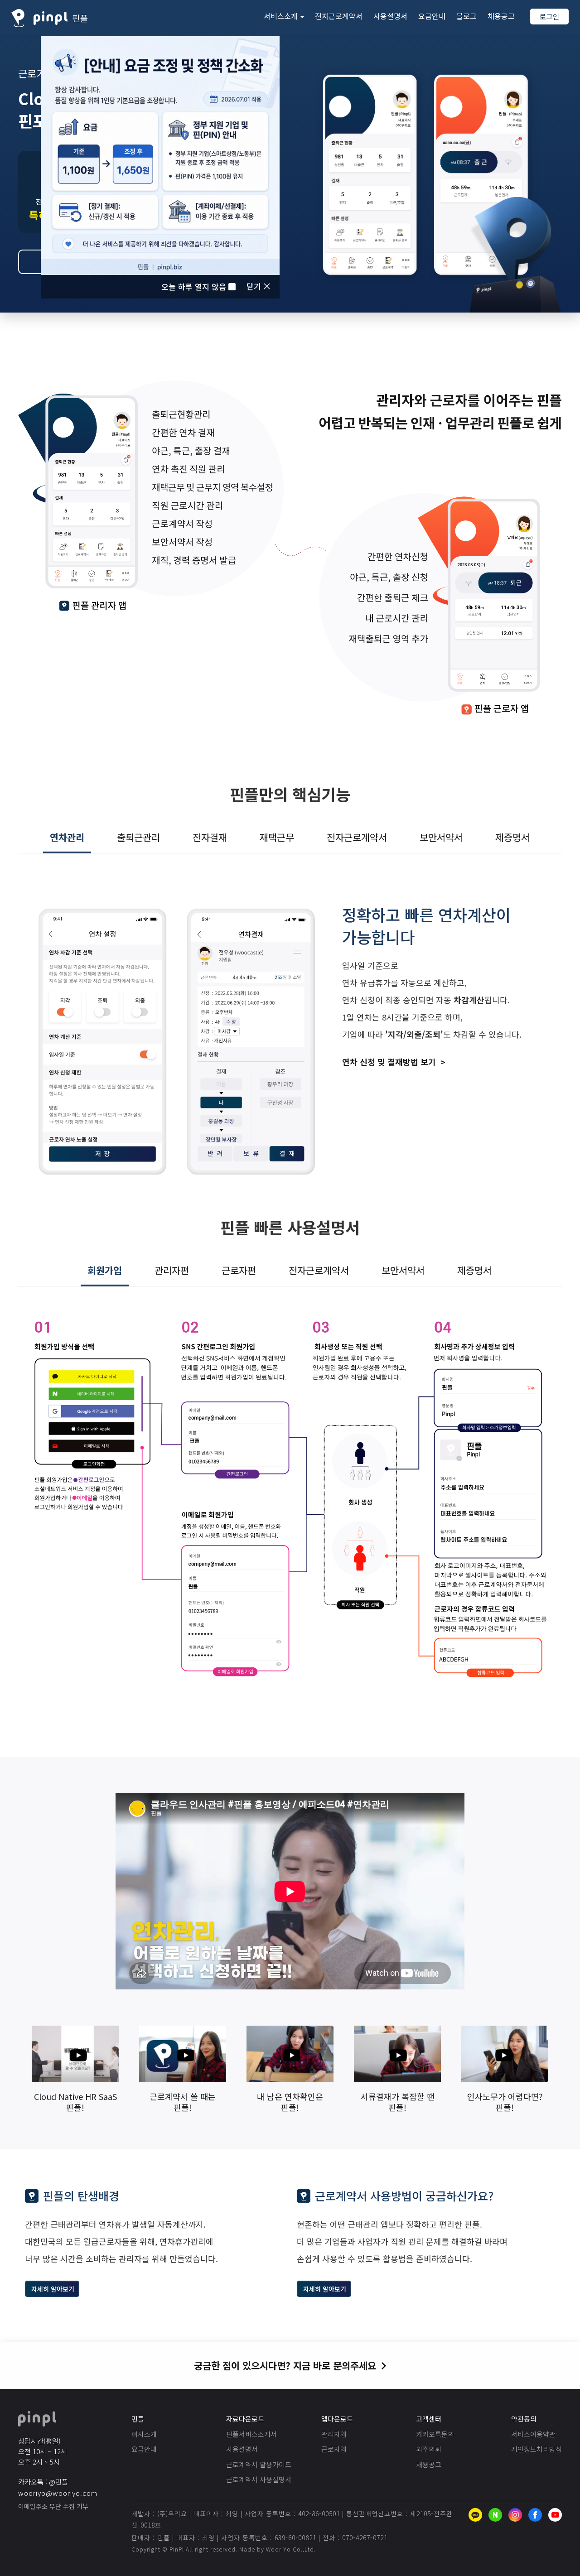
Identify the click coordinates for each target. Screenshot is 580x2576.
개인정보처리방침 (536, 2449)
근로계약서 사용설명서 (259, 2479)
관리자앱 (334, 2434)
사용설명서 (390, 16)
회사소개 (144, 2434)
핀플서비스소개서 (251, 2434)
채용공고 (501, 16)
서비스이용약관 (533, 2434)
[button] (284, 16)
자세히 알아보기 (53, 2289)
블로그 (466, 16)
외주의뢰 (429, 2449)
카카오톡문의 (435, 2434)
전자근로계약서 (339, 16)
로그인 (549, 16)
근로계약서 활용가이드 (259, 2464)
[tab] (67, 838)
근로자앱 (334, 2449)
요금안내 (432, 16)
